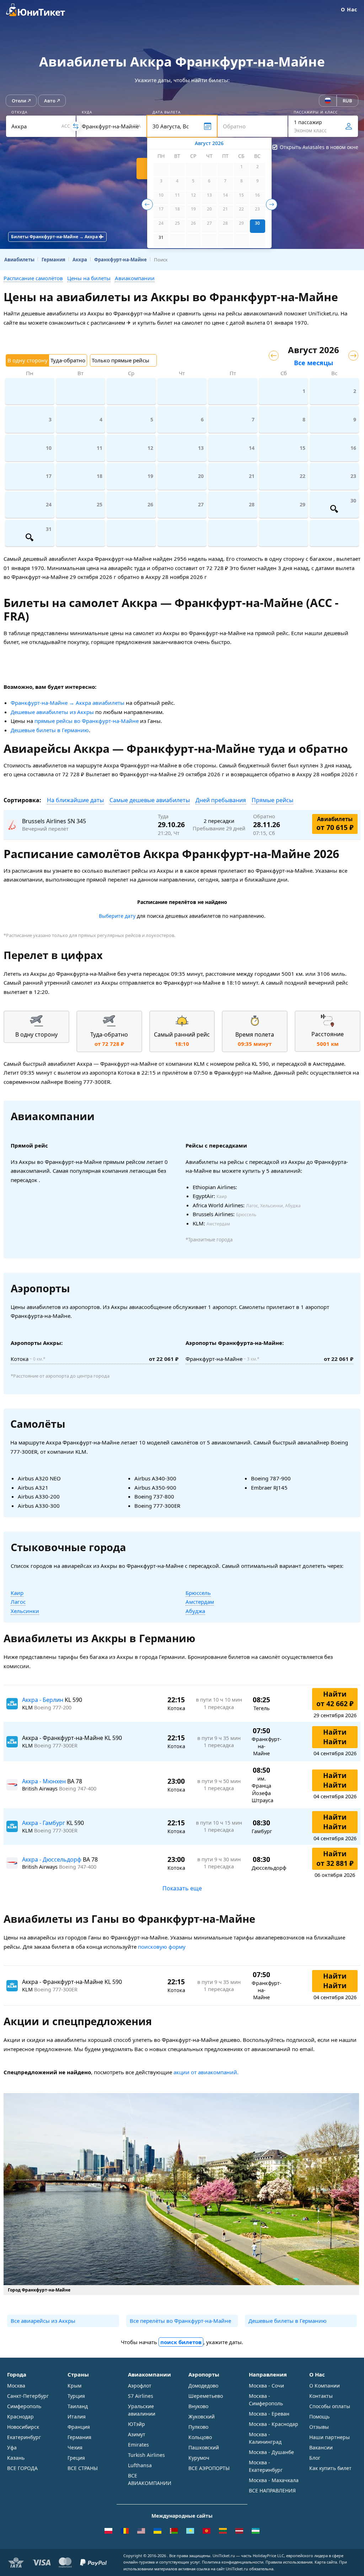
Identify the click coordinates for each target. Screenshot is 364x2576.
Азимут (137, 2434)
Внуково (198, 2406)
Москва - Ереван (269, 2414)
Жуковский (202, 2417)
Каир (17, 1593)
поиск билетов (181, 2342)
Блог (315, 2458)
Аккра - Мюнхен (45, 1781)
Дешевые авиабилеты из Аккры (52, 712)
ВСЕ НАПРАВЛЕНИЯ (272, 2490)
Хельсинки (25, 1611)
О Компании (325, 2386)
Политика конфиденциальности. (233, 2562)
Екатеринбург (24, 2437)
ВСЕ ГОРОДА (22, 2468)
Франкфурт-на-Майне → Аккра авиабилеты (68, 703)
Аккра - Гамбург (44, 1823)
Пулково (198, 2427)
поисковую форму (162, 1947)
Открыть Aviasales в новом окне (319, 147)
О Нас (349, 9)
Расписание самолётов (33, 278)
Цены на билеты (89, 278)
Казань (16, 2458)
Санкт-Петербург (28, 2396)
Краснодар (20, 2417)
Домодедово (203, 2386)
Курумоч (199, 2458)
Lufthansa (140, 2465)
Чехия (75, 2447)
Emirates (138, 2445)
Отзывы (319, 2427)
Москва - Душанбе (271, 2452)
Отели (19, 101)
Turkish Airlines (146, 2455)
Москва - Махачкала (274, 2480)
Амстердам (200, 1602)
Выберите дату (117, 916)
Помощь (319, 2417)
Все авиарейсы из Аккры (43, 2321)
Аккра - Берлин (43, 1700)
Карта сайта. (326, 2562)
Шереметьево (206, 2396)
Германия (79, 2437)
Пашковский (204, 2447)
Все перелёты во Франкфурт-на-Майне (180, 2321)
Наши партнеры (330, 2437)
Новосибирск (23, 2427)
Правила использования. (290, 2562)
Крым (74, 2386)
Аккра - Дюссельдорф (52, 1859)
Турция (76, 2396)
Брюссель (198, 1593)
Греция (76, 2458)
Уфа (12, 2447)
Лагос (18, 1602)
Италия (77, 2417)
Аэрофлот (140, 2386)
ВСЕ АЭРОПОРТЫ (209, 2468)
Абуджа (195, 1611)
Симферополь (24, 2406)
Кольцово (200, 2437)
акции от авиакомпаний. (206, 2072)
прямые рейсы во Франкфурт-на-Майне (87, 721)
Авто (50, 101)
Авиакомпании (135, 278)
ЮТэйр (136, 2424)
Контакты (321, 2396)
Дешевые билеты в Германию (50, 730)
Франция (79, 2427)
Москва (16, 2386)
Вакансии (321, 2447)
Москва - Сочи (266, 2386)
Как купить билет (330, 2468)
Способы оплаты (330, 2406)
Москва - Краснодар (274, 2424)
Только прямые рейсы (121, 360)
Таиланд (78, 2406)
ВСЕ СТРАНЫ (83, 2468)
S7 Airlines (141, 2396)
